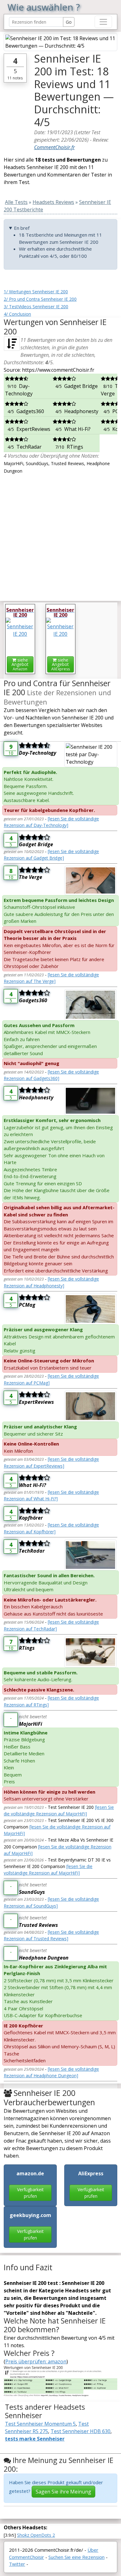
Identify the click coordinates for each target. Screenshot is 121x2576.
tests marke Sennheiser (35, 2439)
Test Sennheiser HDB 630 (81, 2431)
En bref (22, 228)
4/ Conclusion (17, 314)
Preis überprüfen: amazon (36, 2361)
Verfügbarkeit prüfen (30, 2193)
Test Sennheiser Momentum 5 (40, 2424)
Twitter (17, 2564)
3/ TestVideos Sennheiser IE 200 (36, 307)
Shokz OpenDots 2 (36, 2535)
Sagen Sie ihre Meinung (63, 2492)
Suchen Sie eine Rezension (76, 2557)
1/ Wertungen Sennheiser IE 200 (36, 292)
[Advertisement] (60, 535)
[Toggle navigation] (103, 22)
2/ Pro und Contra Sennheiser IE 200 (40, 299)
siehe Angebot (20, 664)
